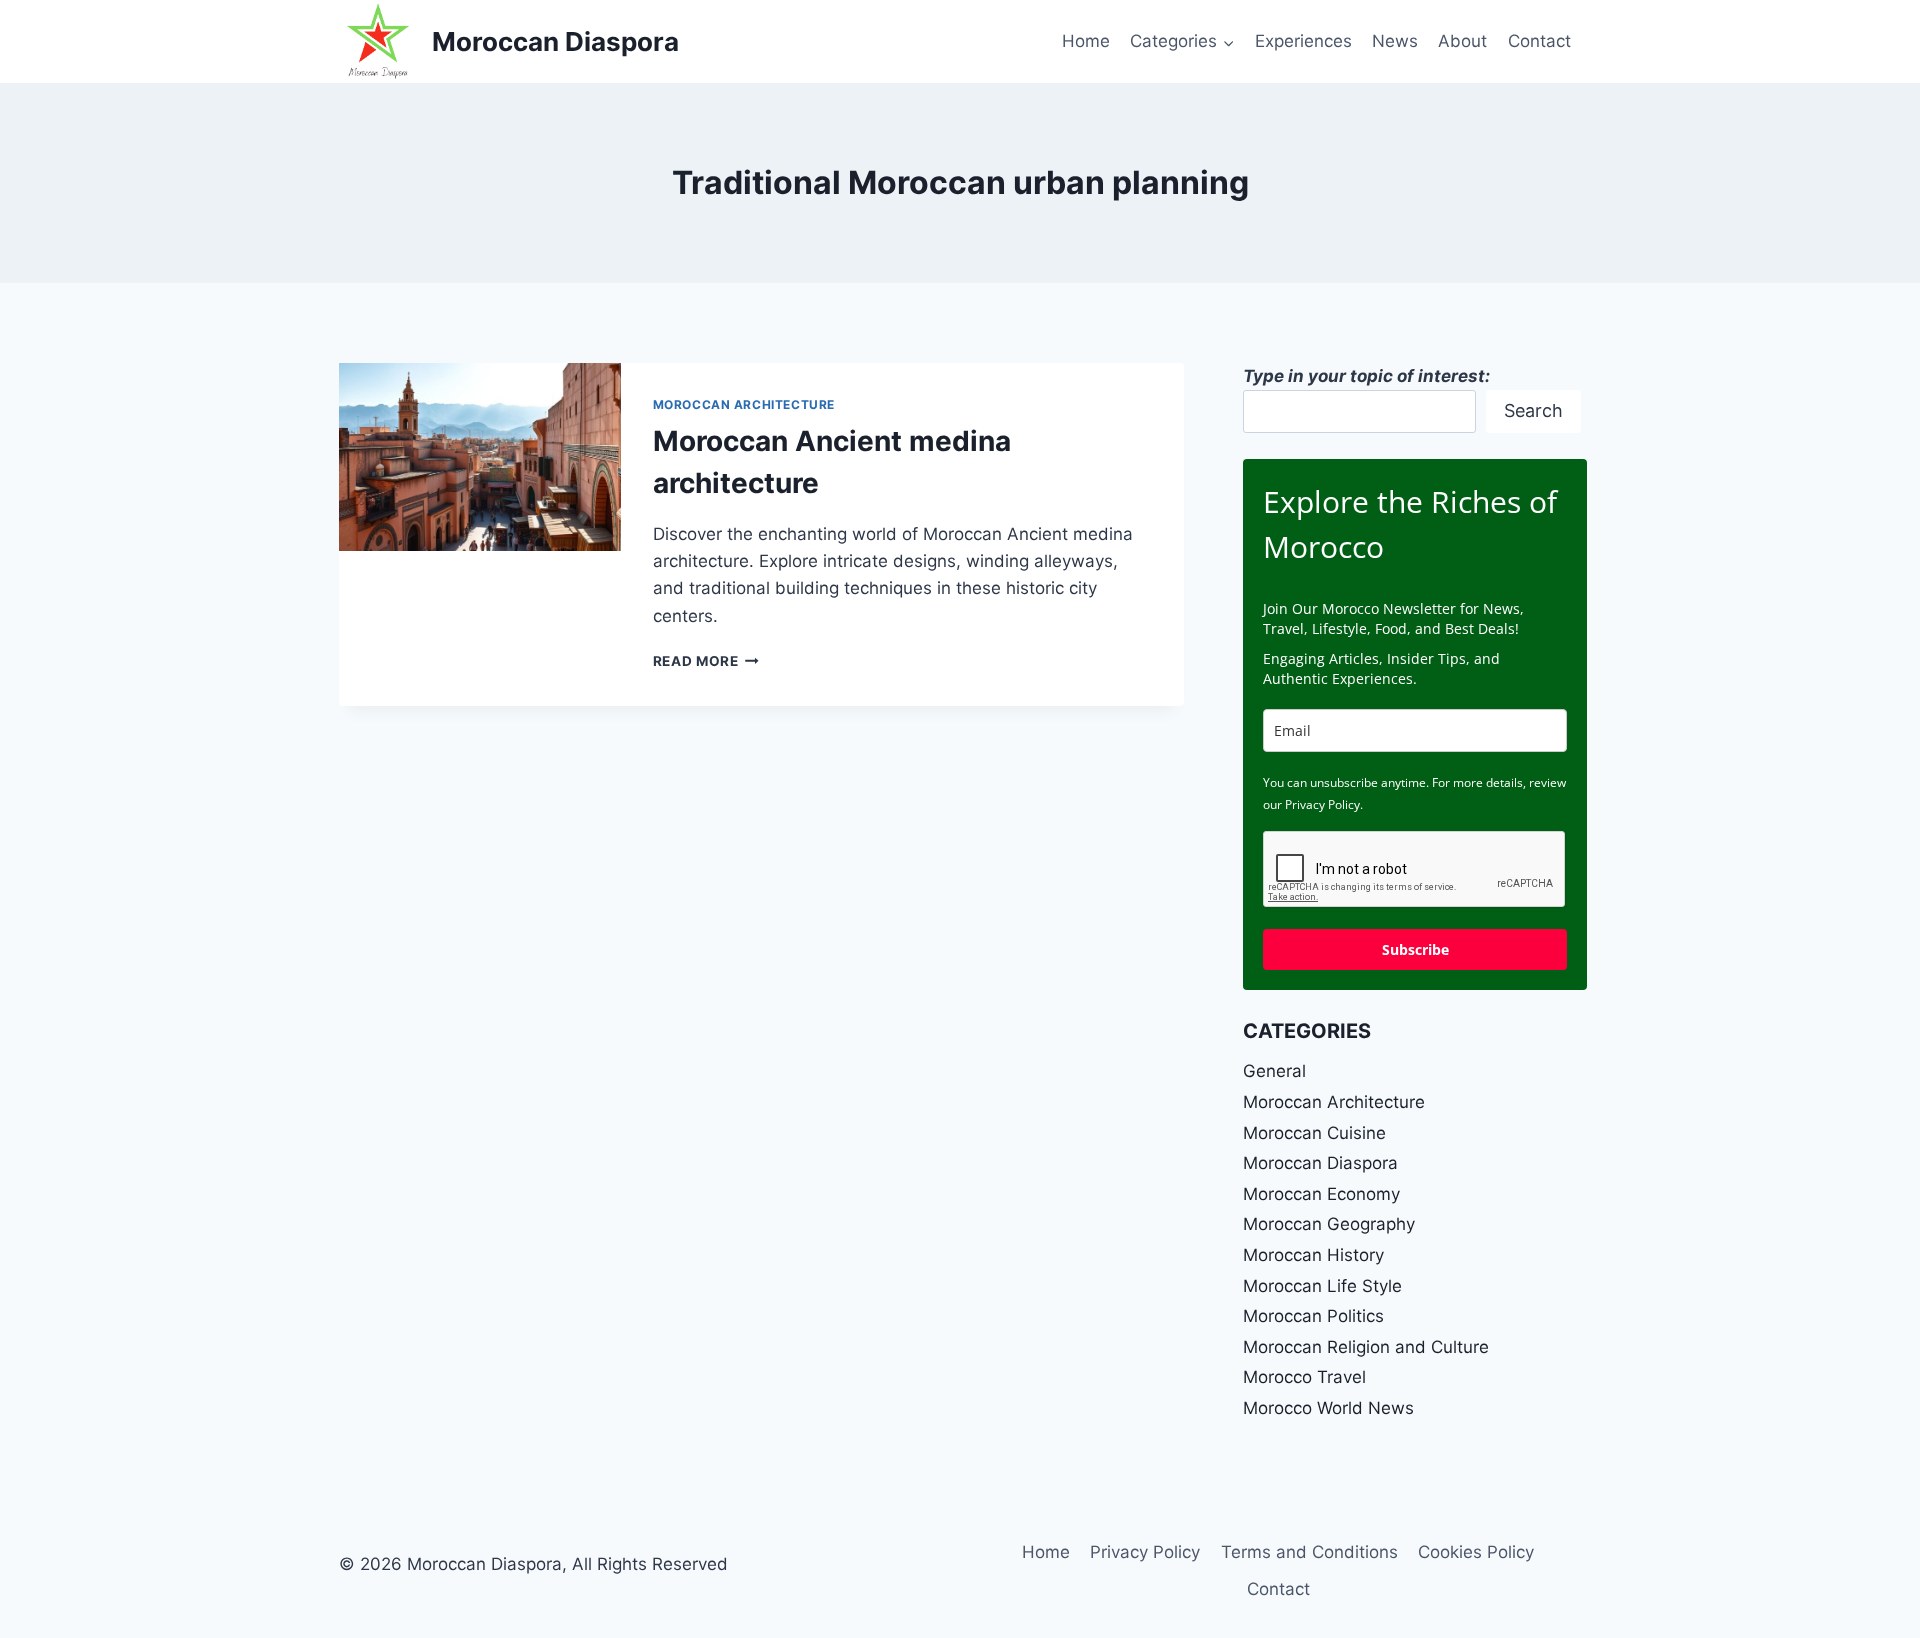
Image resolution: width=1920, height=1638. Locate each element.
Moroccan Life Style (1322, 1286)
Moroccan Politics (1313, 1316)
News (1395, 41)
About (1462, 41)
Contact (1539, 41)
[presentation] (480, 457)
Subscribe (1415, 949)
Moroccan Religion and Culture (1366, 1347)
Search (1533, 410)
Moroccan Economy (1321, 1194)
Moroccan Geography (1329, 1224)
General (1274, 1071)
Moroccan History (1313, 1255)
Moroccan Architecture (744, 404)
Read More (706, 661)
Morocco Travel (1304, 1377)
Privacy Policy (1145, 1552)
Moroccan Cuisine (1314, 1133)
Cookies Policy (1476, 1552)
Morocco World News (1328, 1408)
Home (1086, 41)
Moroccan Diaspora (1320, 1163)
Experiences (1303, 41)
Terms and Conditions (1309, 1552)
